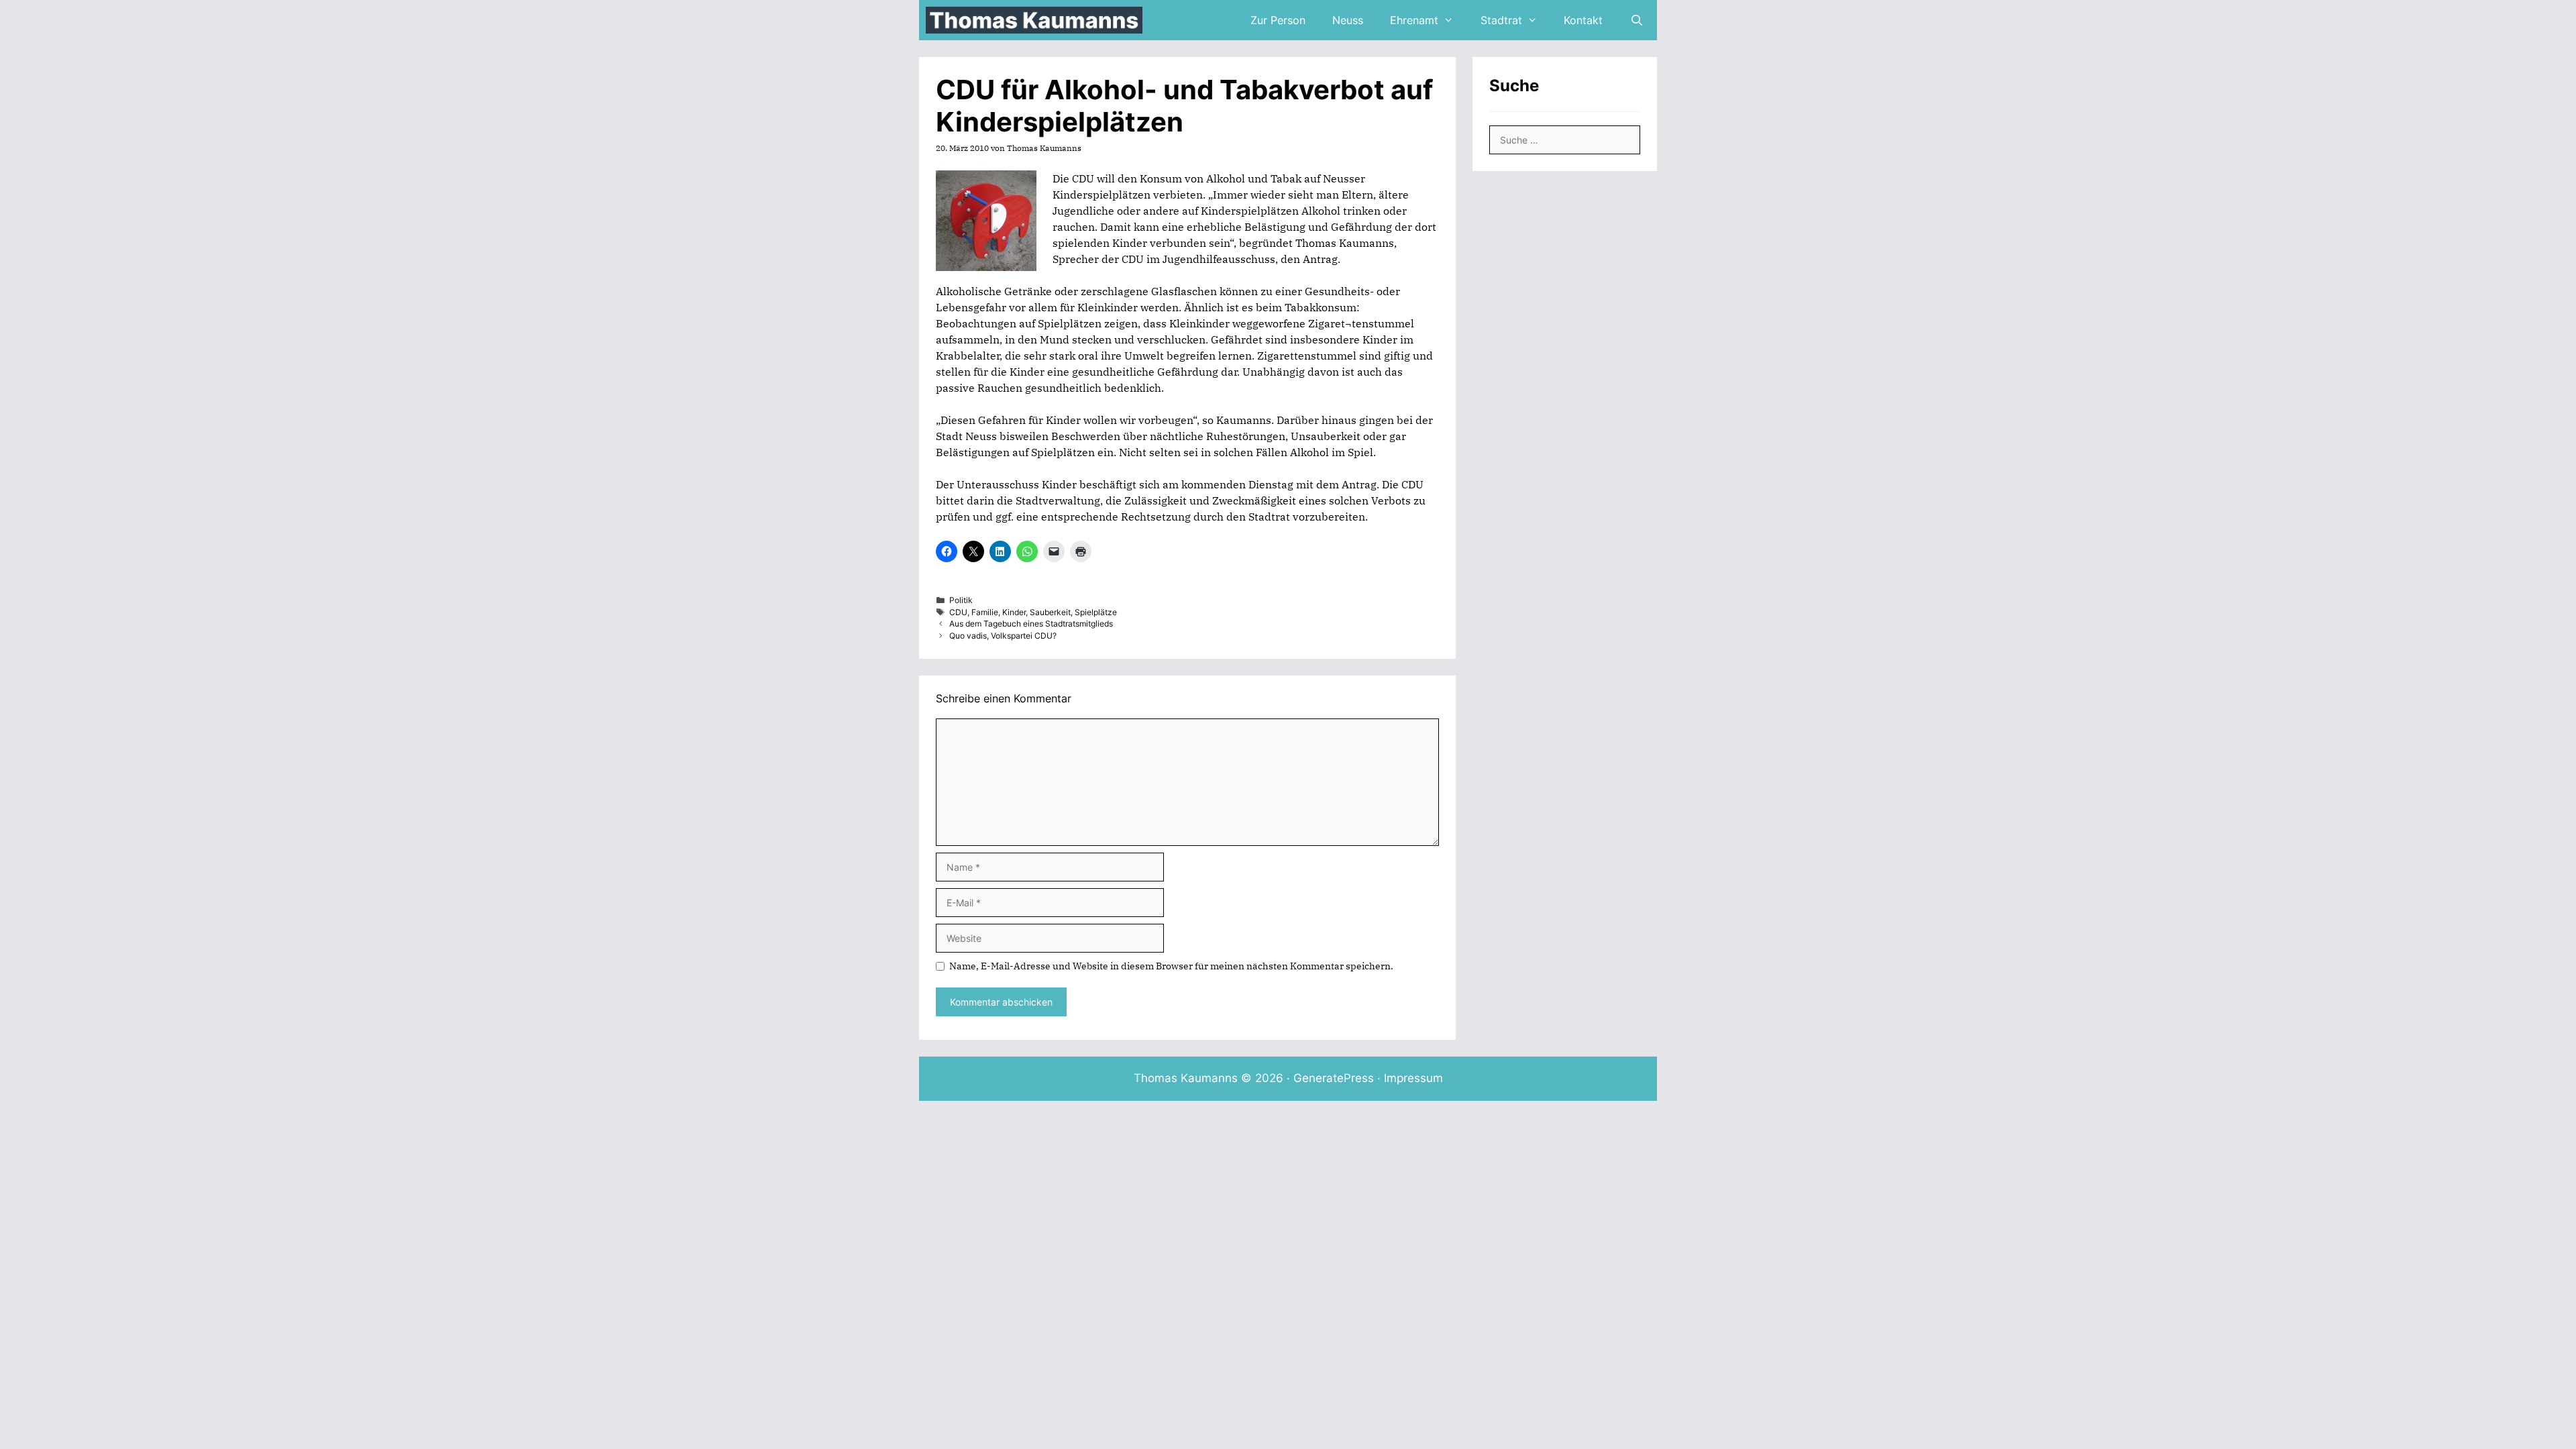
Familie (985, 612)
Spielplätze (1096, 612)
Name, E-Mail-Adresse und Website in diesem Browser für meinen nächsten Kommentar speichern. (1171, 966)
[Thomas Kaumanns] (1037, 20)
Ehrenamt (1414, 20)
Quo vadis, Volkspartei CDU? (1003, 636)
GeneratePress (1334, 1078)
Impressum (1413, 1078)
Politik (961, 600)
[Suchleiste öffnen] (1636, 20)
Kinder (1014, 612)
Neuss (1348, 20)
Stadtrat (1501, 20)
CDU (958, 612)
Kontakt (1583, 20)
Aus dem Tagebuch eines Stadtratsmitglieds (1031, 624)
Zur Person (1278, 20)
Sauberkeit (1050, 612)
